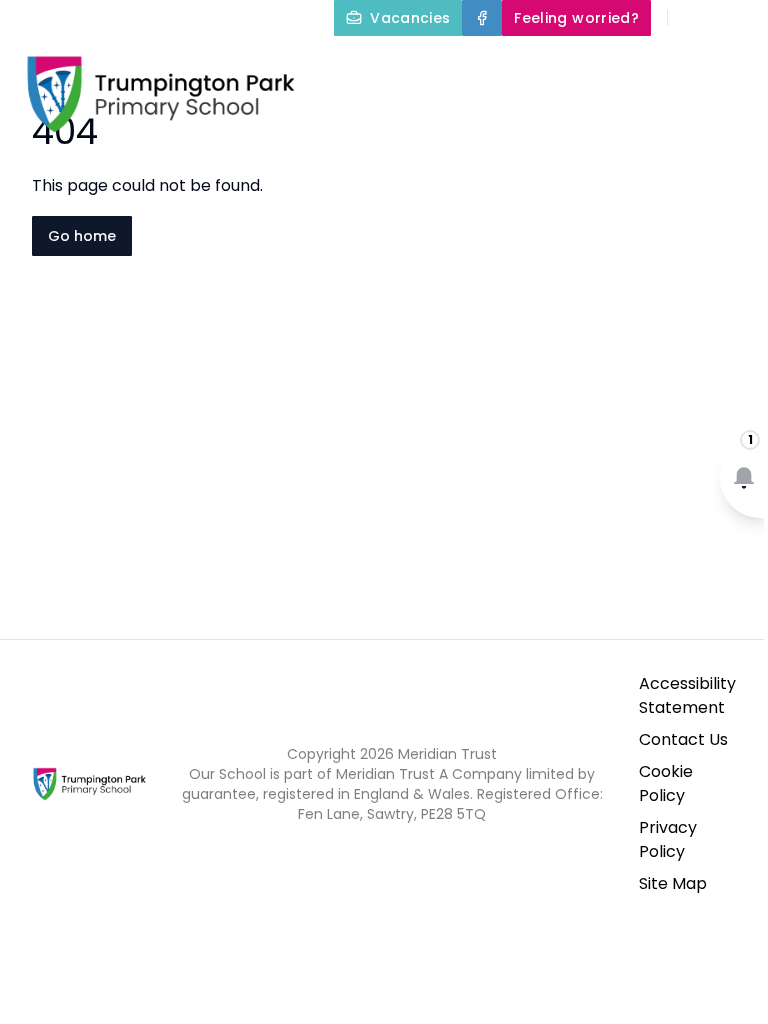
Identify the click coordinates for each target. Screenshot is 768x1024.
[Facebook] (482, 18)
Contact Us (683, 739)
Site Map (673, 883)
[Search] (694, 18)
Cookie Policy (666, 783)
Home (394, 64)
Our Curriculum (441, 112)
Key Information (659, 64)
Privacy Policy (668, 839)
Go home (82, 236)
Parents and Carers (645, 112)
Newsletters (580, 160)
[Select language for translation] (736, 18)
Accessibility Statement (687, 695)
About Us (491, 64)
